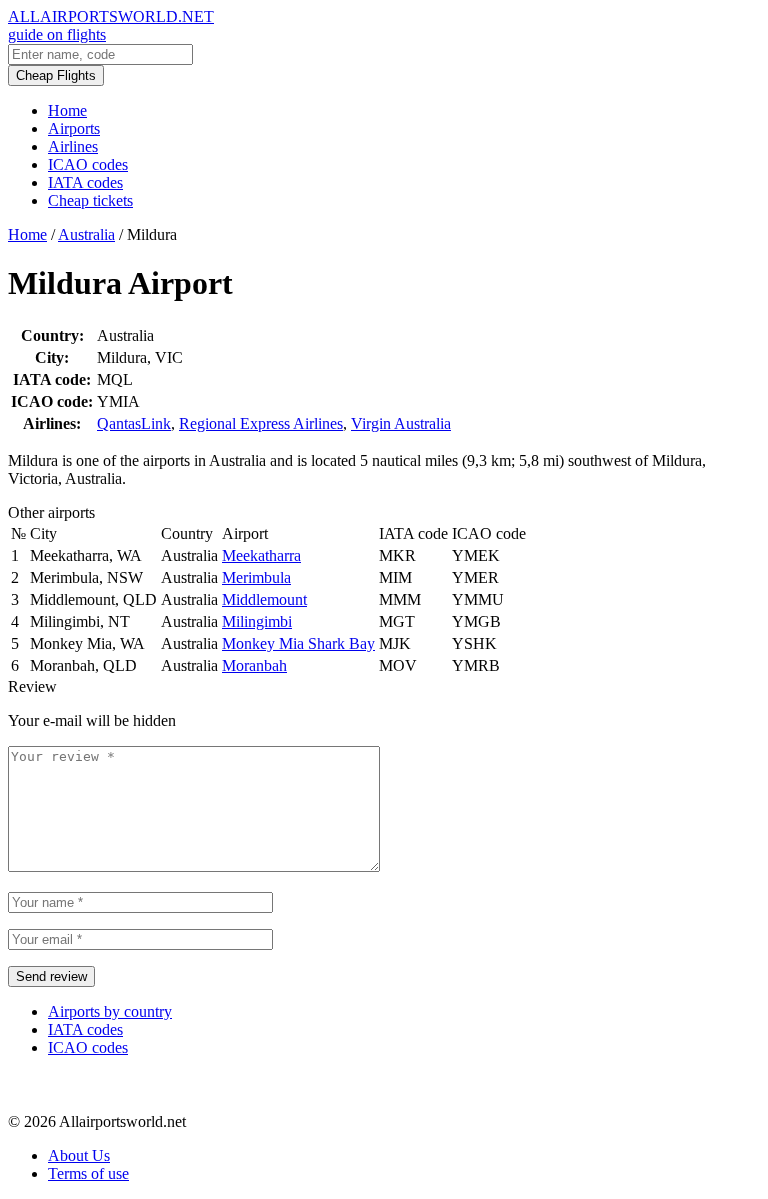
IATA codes (85, 182)
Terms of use (88, 1173)
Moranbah (254, 665)
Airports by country (110, 1011)
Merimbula (256, 577)
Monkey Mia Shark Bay (298, 643)
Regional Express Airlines (261, 423)
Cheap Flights (56, 75)
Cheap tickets (90, 200)
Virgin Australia (401, 423)
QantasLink (134, 423)
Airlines (73, 146)
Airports (74, 128)
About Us (79, 1155)
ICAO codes (88, 164)
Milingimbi (257, 621)
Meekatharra (261, 555)
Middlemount (264, 599)
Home (67, 110)
